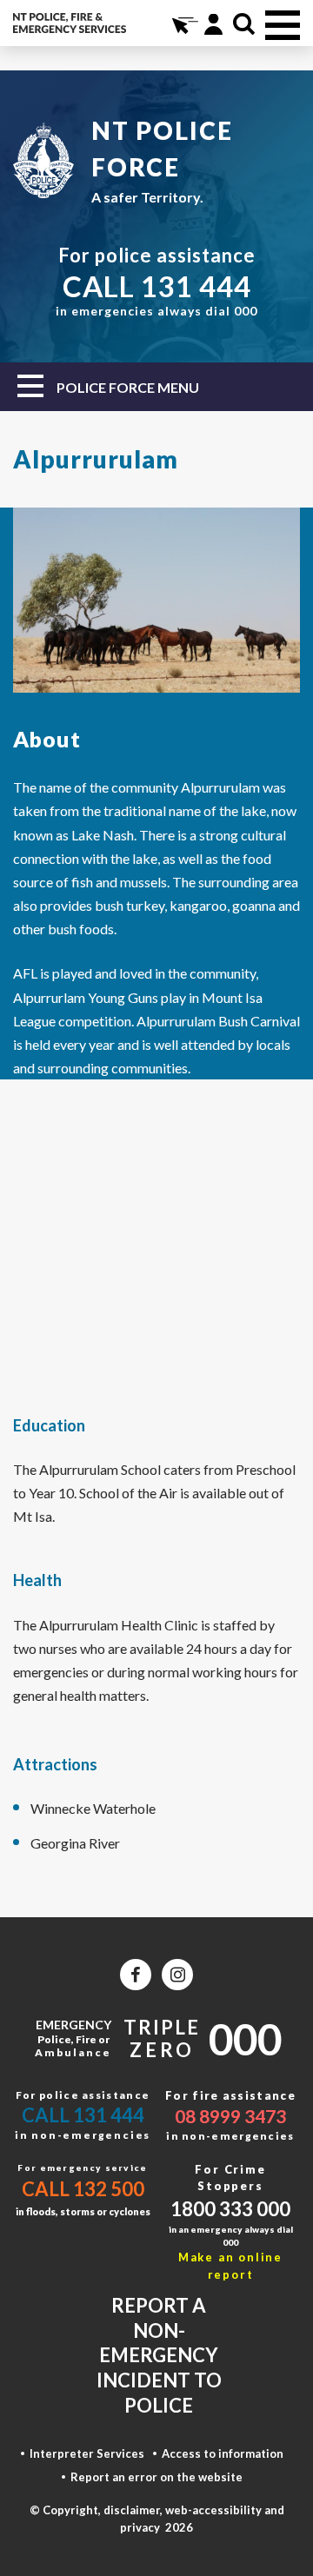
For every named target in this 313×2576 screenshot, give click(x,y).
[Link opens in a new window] (136, 1975)
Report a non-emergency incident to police (159, 2355)
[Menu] (283, 25)
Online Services (183, 24)
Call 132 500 (83, 2189)
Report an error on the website (156, 2477)
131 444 (196, 286)
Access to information (223, 2453)
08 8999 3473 (230, 2116)
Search (244, 24)
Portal (213, 24)
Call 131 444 (83, 2115)
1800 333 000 (230, 2209)
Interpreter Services (87, 2453)
